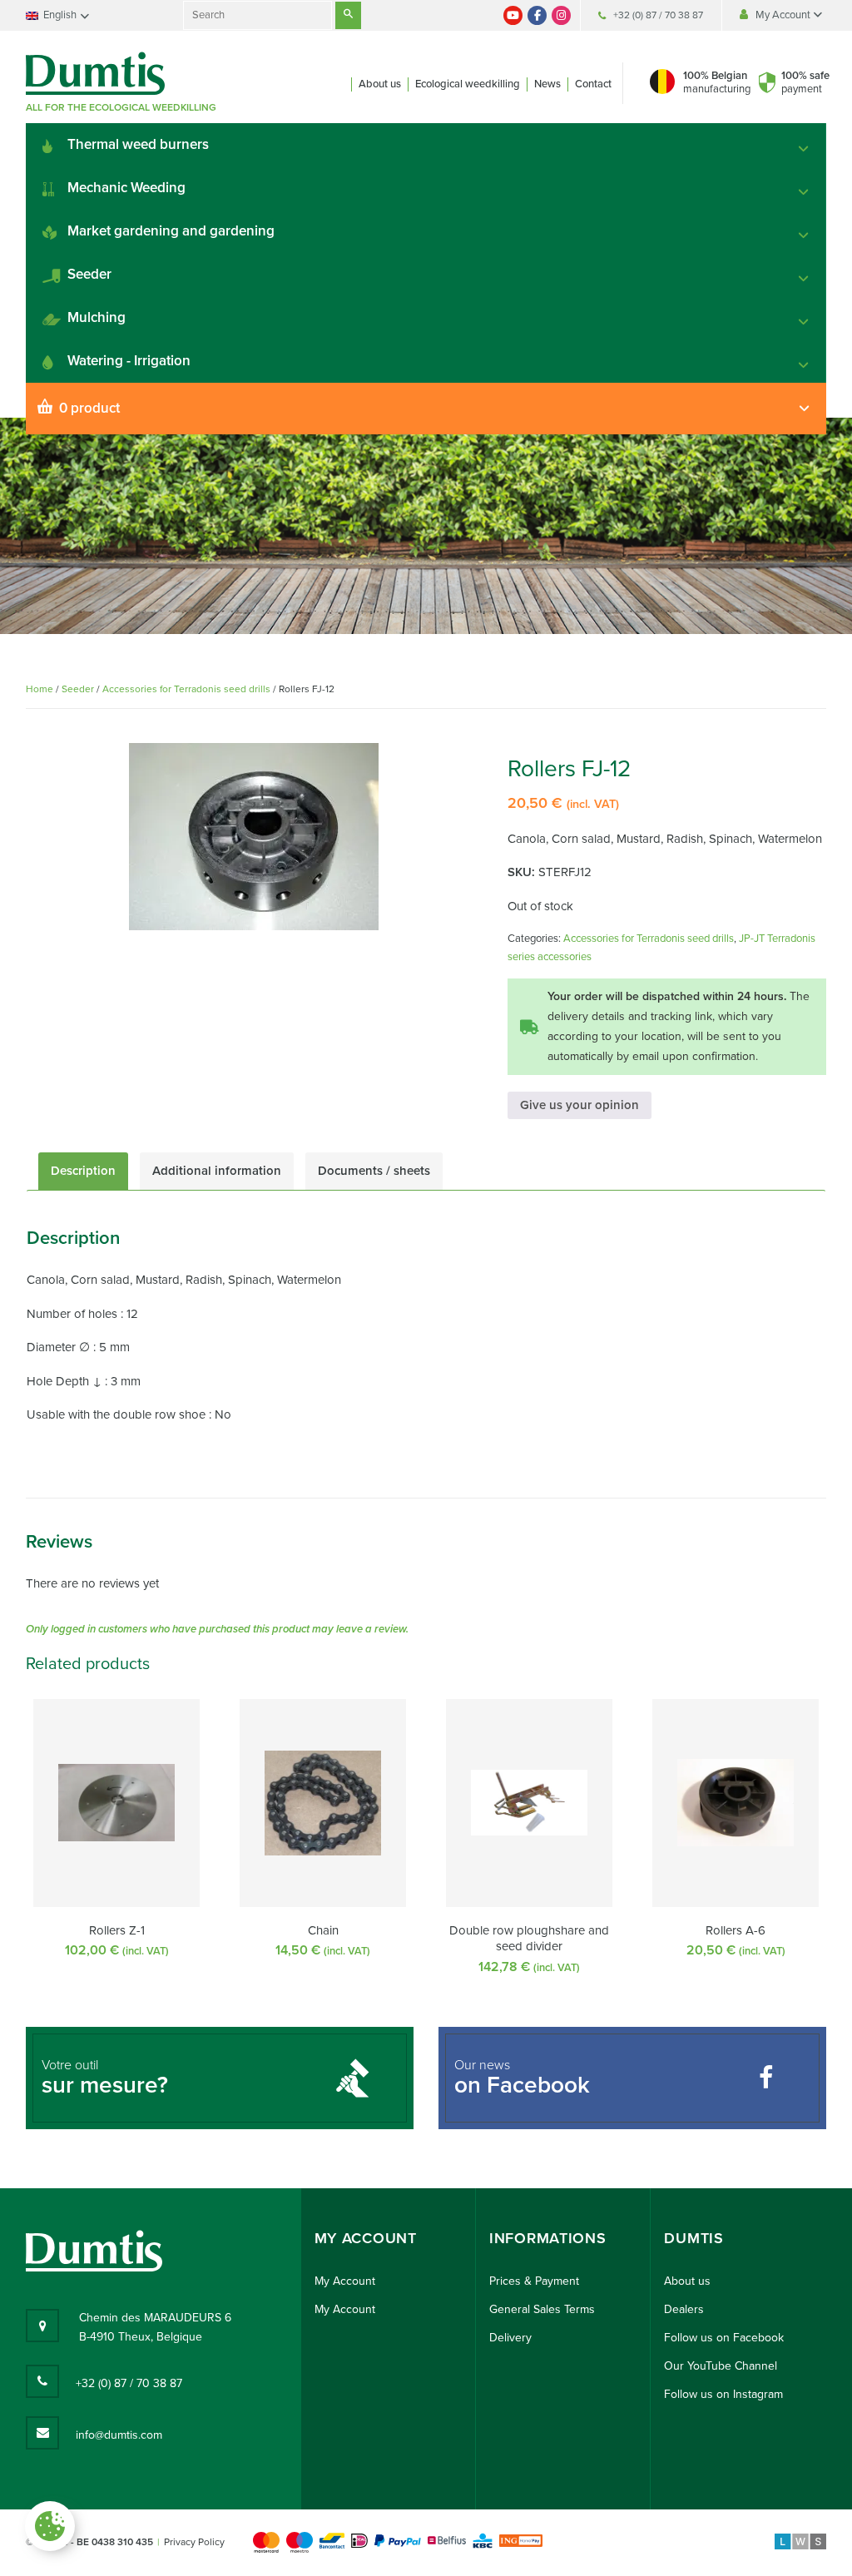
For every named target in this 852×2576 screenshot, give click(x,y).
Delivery (510, 2338)
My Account (784, 15)
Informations (547, 2239)
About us (380, 84)
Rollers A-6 (736, 1930)
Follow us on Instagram (723, 2394)
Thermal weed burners (138, 144)
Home (40, 689)
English (60, 15)
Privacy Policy (194, 2542)
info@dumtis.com (119, 2435)
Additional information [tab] (217, 1171)
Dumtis (693, 2239)
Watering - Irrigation (129, 361)
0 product (89, 408)
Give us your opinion (580, 1105)
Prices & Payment (534, 2281)
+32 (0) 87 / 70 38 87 (658, 15)
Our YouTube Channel (721, 2366)
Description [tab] (83, 1171)
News (547, 84)
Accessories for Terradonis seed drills (186, 689)
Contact (593, 84)
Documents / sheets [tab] (374, 1171)
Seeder (89, 274)
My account (366, 2239)
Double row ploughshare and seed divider (529, 1939)
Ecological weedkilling (468, 84)
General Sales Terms (542, 2309)
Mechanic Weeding (126, 188)
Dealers (684, 2309)
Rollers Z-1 (117, 1930)
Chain (323, 1930)
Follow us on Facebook (724, 2338)
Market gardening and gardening (171, 231)
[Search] (348, 15)
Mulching (97, 317)
